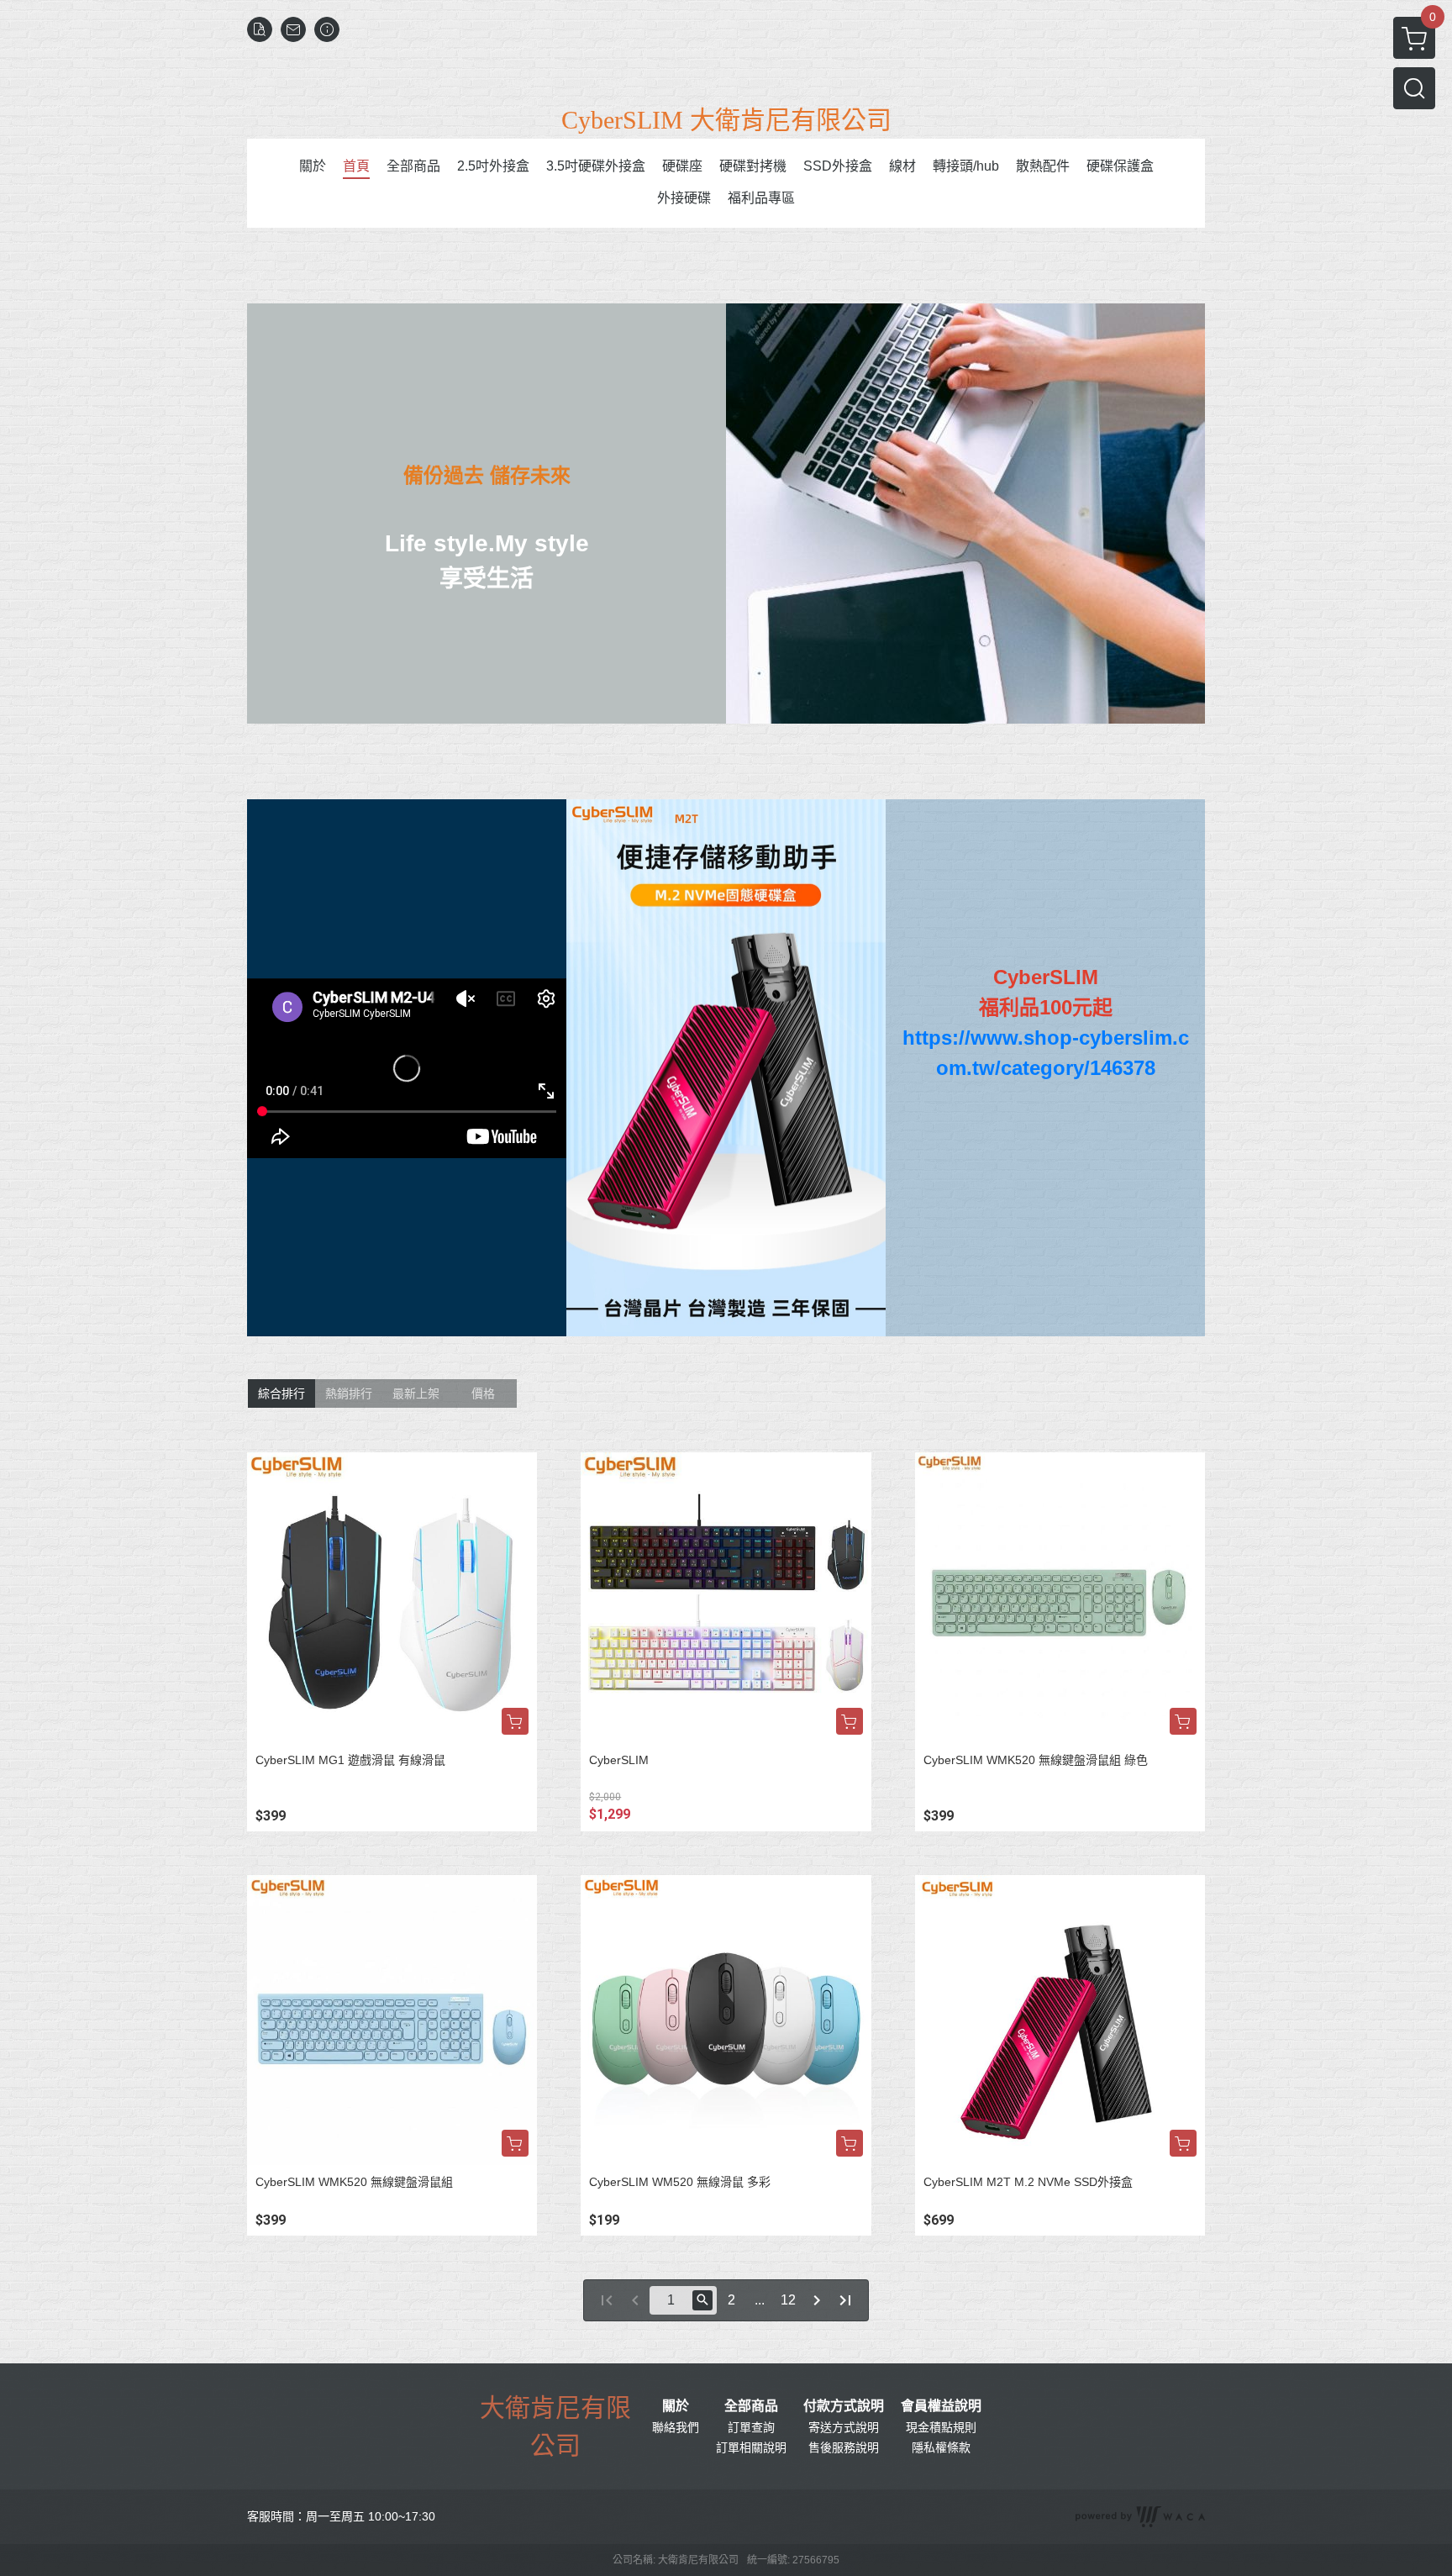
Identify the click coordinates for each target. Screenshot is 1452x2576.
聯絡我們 (676, 2427)
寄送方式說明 (844, 2427)
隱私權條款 (941, 2447)
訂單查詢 (751, 2427)
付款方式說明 (844, 2406)
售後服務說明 (844, 2447)
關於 (676, 2406)
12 (788, 2300)
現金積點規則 (941, 2427)
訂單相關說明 (751, 2447)
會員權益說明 (941, 2406)
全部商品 (751, 2406)
